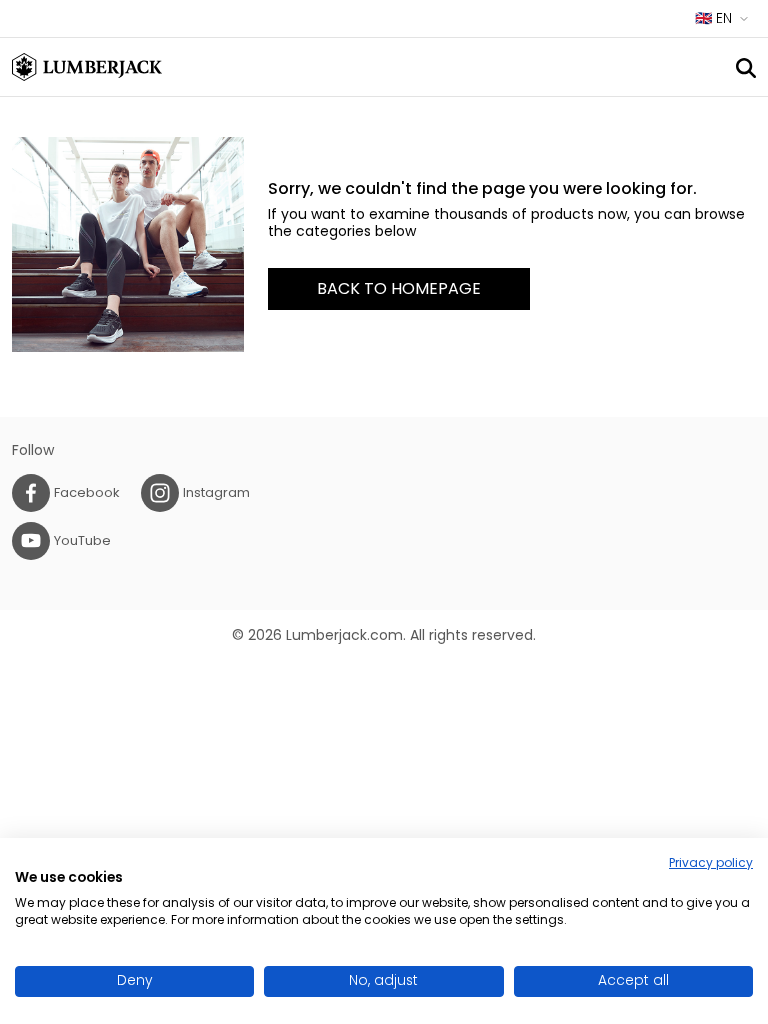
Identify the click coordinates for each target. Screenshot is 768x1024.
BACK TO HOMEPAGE (399, 288)
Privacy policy (711, 862)
